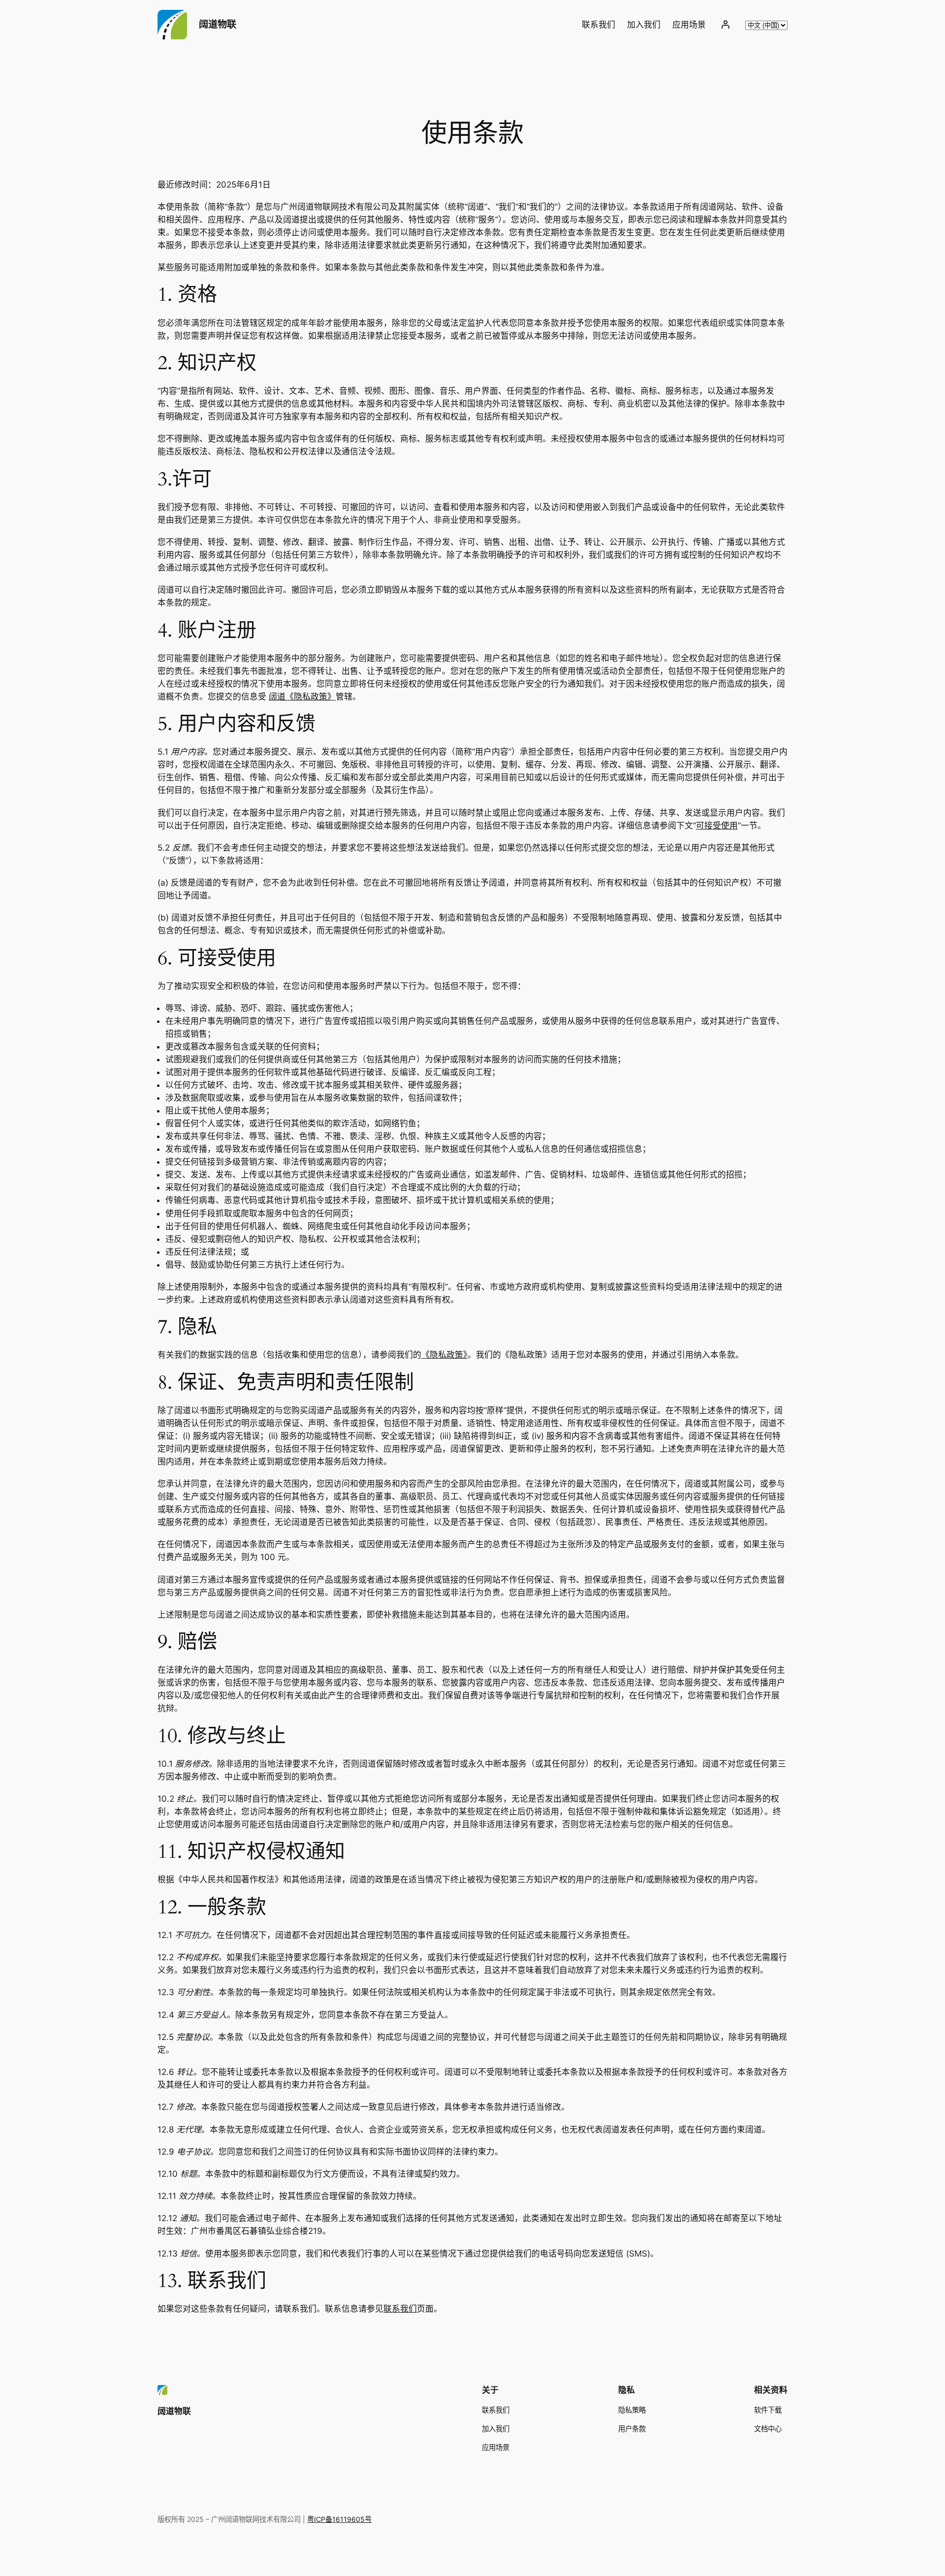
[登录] (725, 25)
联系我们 (400, 2309)
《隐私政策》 (444, 1355)
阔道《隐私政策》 (302, 697)
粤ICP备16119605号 (339, 2519)
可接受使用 (717, 826)
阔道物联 (218, 24)
